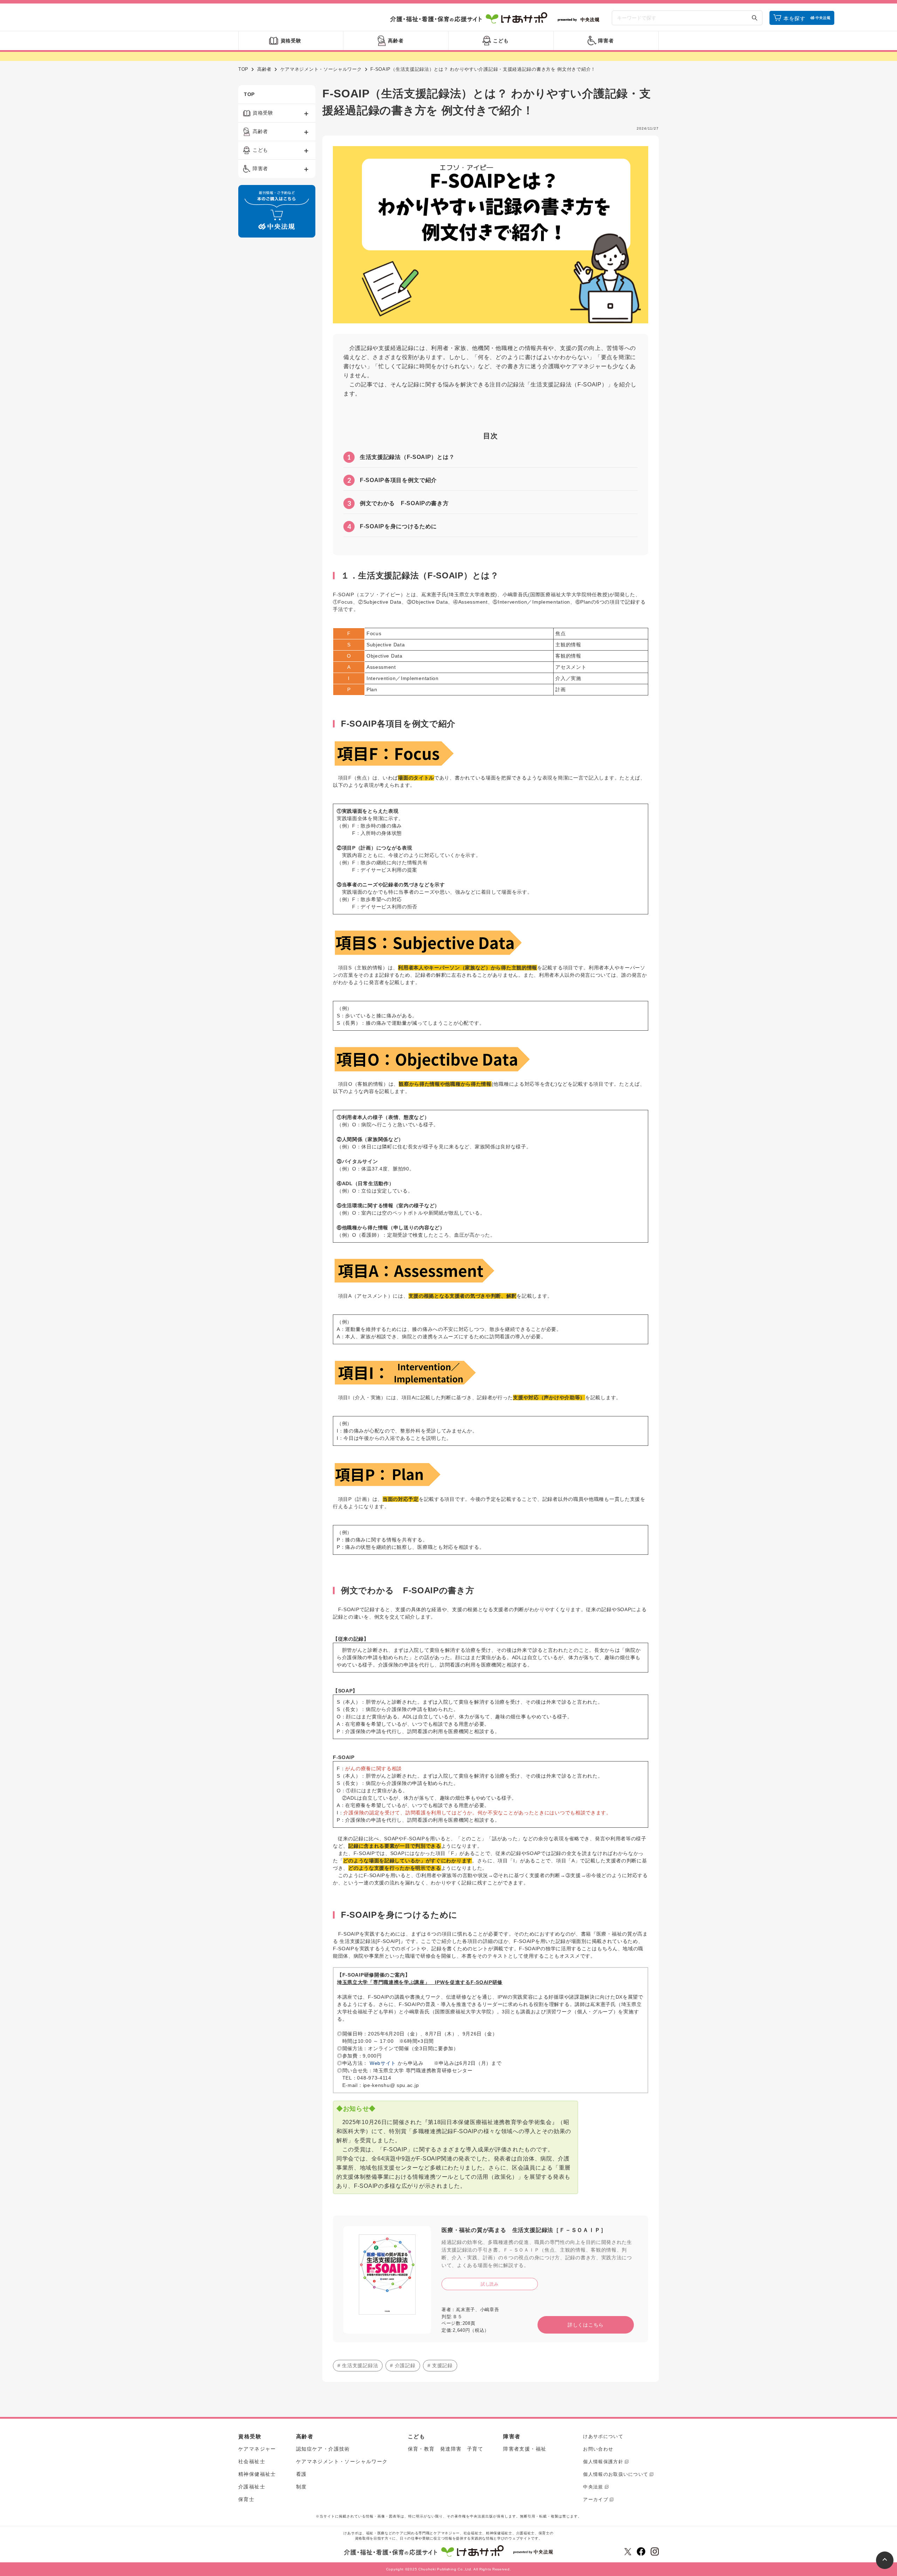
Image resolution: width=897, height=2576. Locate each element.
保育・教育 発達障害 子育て (446, 2449)
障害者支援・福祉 (525, 2449)
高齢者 (264, 69)
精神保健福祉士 (257, 2474)
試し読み (490, 2284)
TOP (243, 69)
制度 (302, 2487)
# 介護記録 (403, 2365)
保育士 (246, 2499)
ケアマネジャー (257, 2449)
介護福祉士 (252, 2487)
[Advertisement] (277, 350)
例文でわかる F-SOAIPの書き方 (398, 503)
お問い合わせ (598, 2449)
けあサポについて (603, 2436)
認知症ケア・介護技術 (323, 2449)
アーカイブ (596, 2499)
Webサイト (383, 2063)
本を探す (795, 18)
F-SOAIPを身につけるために (392, 527)
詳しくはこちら (586, 2325)
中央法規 (593, 2487)
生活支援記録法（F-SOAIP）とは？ (401, 457)
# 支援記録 (440, 2365)
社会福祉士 (252, 2461)
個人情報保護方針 (603, 2462)
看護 (302, 2474)
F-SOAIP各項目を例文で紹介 (392, 480)
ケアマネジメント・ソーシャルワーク (321, 69)
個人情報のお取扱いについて (616, 2474)
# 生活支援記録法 (358, 2365)
